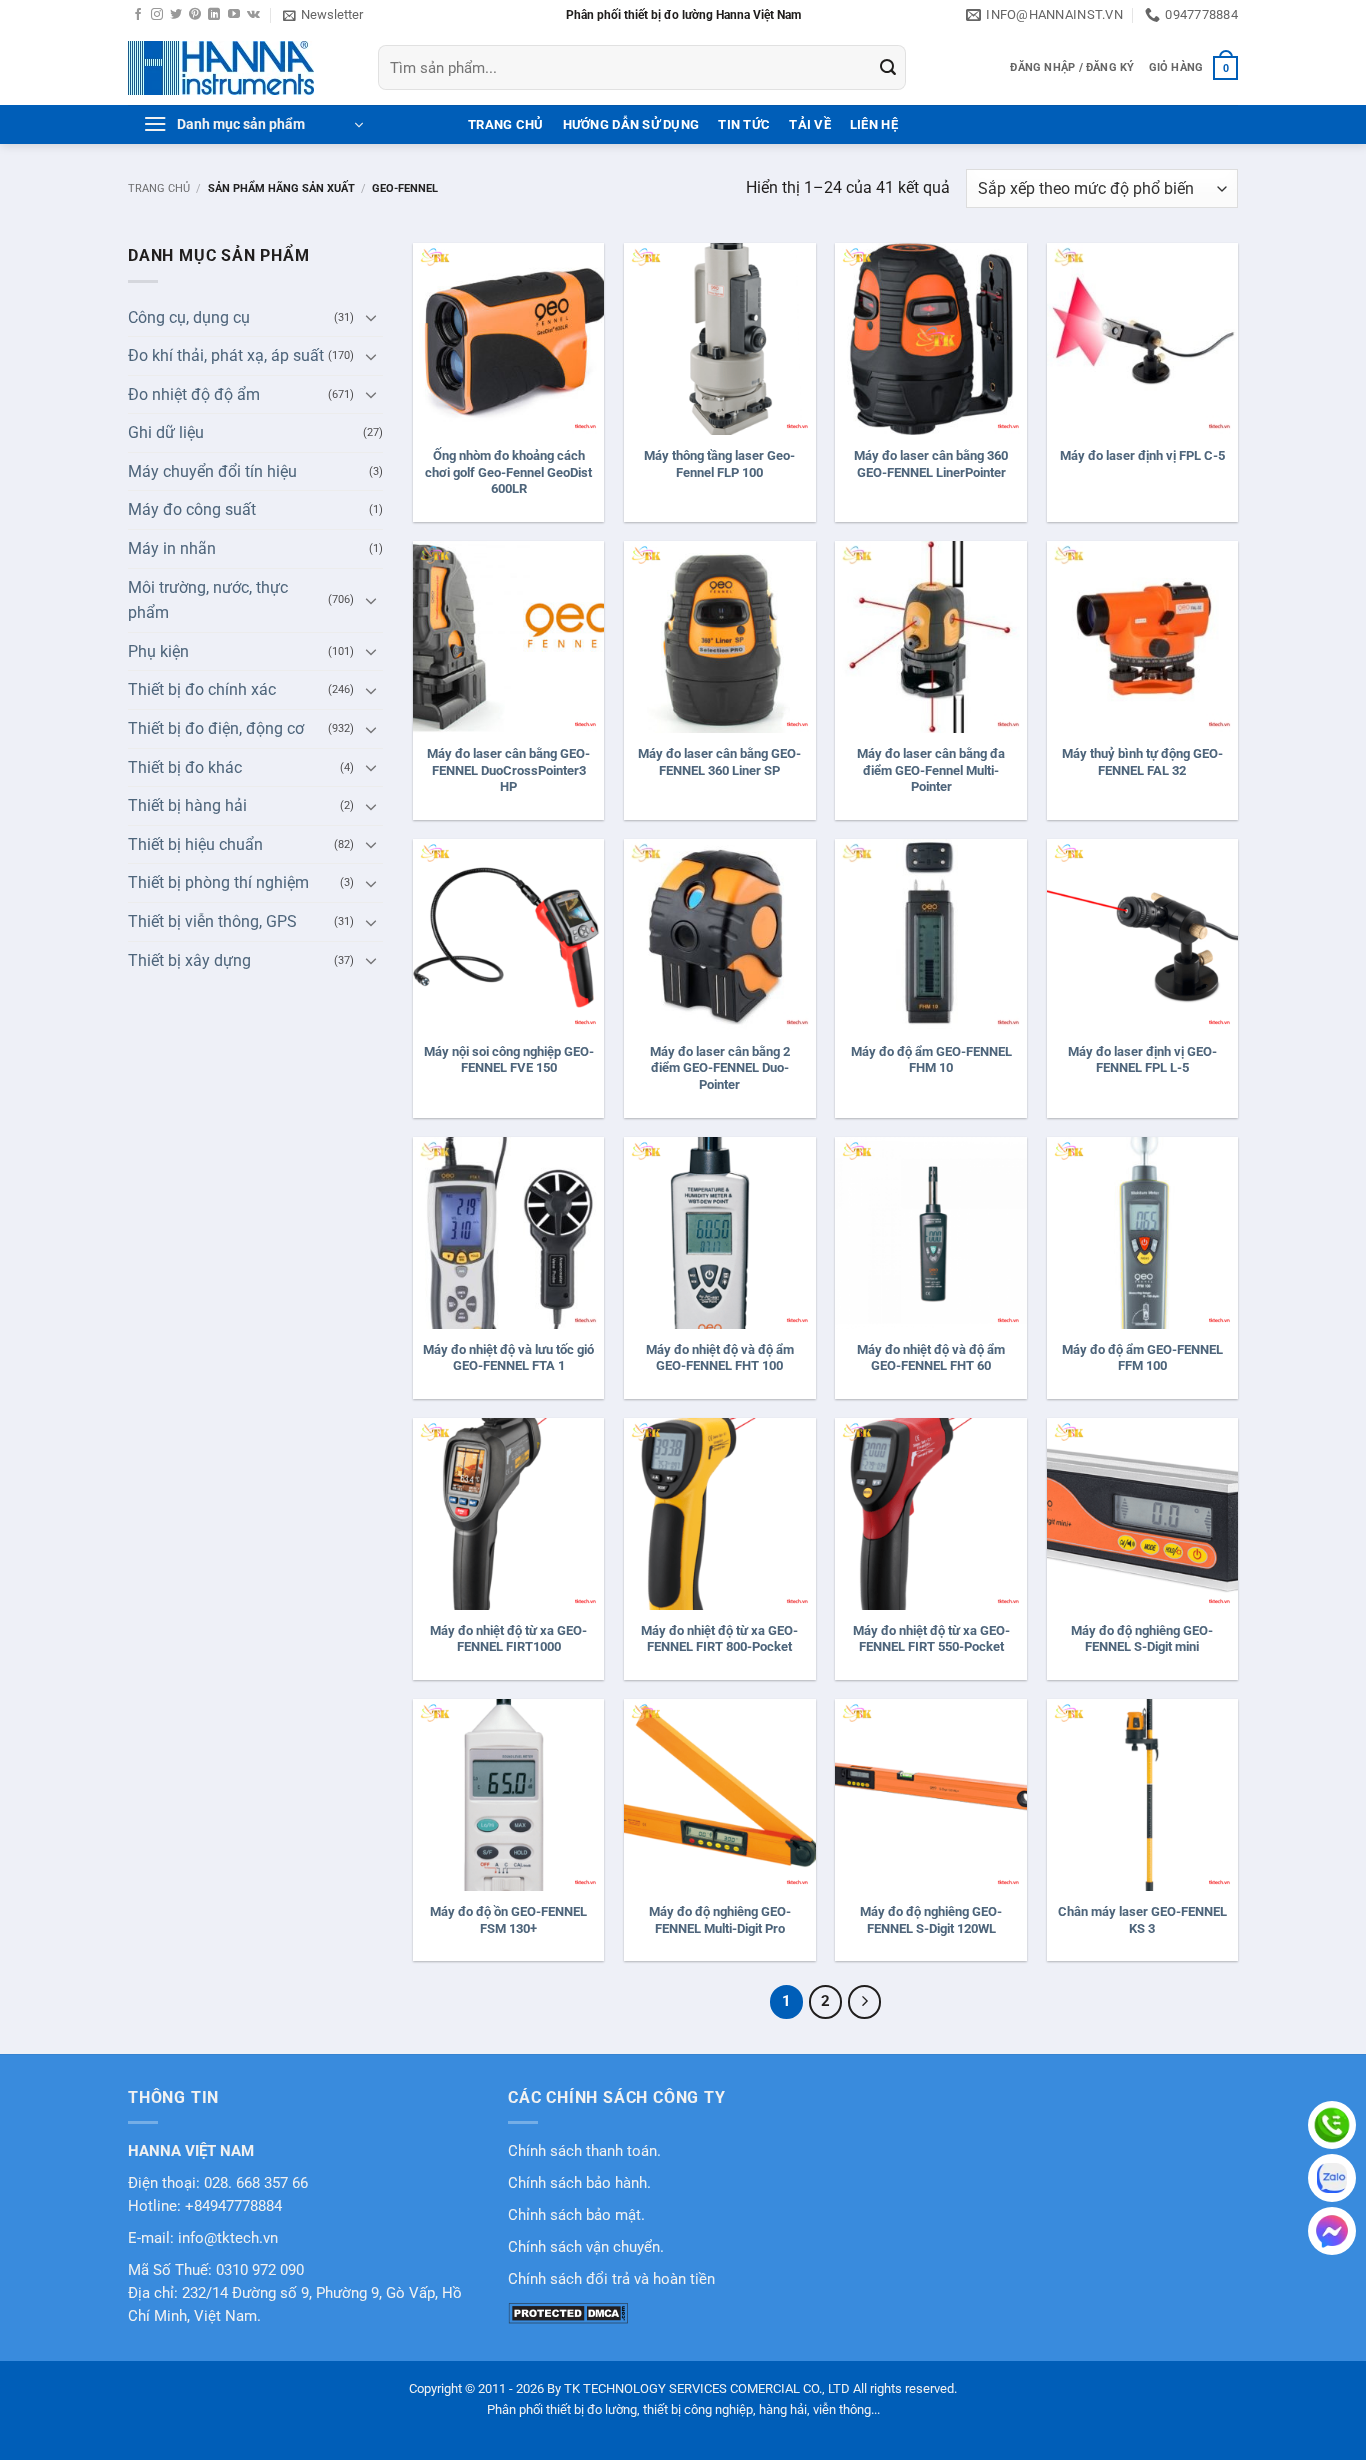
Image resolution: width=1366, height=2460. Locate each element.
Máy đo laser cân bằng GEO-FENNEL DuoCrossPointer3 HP (508, 770)
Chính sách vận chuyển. (586, 2247)
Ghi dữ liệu (166, 432)
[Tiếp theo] (865, 2002)
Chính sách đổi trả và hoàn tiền (611, 2279)
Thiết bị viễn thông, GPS (212, 921)
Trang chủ (159, 188)
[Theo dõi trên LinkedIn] (214, 15)
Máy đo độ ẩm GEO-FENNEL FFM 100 (1142, 1358)
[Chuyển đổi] (371, 317)
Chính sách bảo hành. (579, 2183)
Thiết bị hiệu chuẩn (195, 844)
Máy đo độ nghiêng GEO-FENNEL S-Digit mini (1142, 1639)
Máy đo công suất (192, 509)
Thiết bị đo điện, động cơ (216, 728)
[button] (323, 15)
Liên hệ (874, 124)
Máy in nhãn (172, 548)
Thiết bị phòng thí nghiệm (218, 882)
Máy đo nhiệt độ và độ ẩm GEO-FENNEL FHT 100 (720, 1358)
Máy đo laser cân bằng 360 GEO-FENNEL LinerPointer (931, 464)
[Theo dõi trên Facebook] (138, 15)
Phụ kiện (158, 651)
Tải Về (810, 124)
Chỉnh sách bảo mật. (576, 2215)
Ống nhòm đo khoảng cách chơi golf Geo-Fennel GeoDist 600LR (508, 472)
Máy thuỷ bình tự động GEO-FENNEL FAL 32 (1142, 762)
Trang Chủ (505, 124)
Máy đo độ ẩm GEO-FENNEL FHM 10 (931, 1060)
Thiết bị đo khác (185, 767)
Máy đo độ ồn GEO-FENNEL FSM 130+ (508, 1920)
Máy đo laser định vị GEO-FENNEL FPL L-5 (1142, 1060)
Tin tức (744, 124)
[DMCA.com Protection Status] (568, 2312)
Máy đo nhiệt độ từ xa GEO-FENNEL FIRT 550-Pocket (931, 1639)
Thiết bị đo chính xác (202, 689)
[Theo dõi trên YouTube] (234, 15)
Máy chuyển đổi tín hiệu (212, 471)
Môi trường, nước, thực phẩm (208, 600)
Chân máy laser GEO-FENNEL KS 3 (1142, 1920)
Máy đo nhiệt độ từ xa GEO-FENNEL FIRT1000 (508, 1639)
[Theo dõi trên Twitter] (176, 15)
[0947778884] (1332, 2125)
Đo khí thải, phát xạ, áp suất (226, 355)
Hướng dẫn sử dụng (631, 124)
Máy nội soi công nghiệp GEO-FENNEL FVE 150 (509, 1060)
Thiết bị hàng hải (187, 805)
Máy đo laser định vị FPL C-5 (1142, 455)
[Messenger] (1332, 2231)
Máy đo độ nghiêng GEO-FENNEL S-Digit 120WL (931, 1920)
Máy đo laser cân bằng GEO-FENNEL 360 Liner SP (719, 762)
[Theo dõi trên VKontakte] (253, 15)
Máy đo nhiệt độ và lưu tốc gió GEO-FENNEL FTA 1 (508, 1358)
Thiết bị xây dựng (189, 960)
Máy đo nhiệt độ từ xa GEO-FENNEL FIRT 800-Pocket (719, 1639)
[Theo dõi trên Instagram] (157, 15)
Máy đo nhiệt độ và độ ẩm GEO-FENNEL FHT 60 (931, 1358)
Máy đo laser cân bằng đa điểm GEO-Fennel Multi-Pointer (931, 770)
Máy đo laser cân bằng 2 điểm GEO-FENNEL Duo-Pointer (720, 1068)
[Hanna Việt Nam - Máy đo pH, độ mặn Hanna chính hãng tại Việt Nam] (238, 68)
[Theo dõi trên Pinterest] (195, 15)
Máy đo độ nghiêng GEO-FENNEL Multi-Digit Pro (720, 1920)
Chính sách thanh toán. (584, 2151)
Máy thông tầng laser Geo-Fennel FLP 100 (719, 464)
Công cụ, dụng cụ (189, 317)
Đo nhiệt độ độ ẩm (194, 394)
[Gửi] (888, 68)
